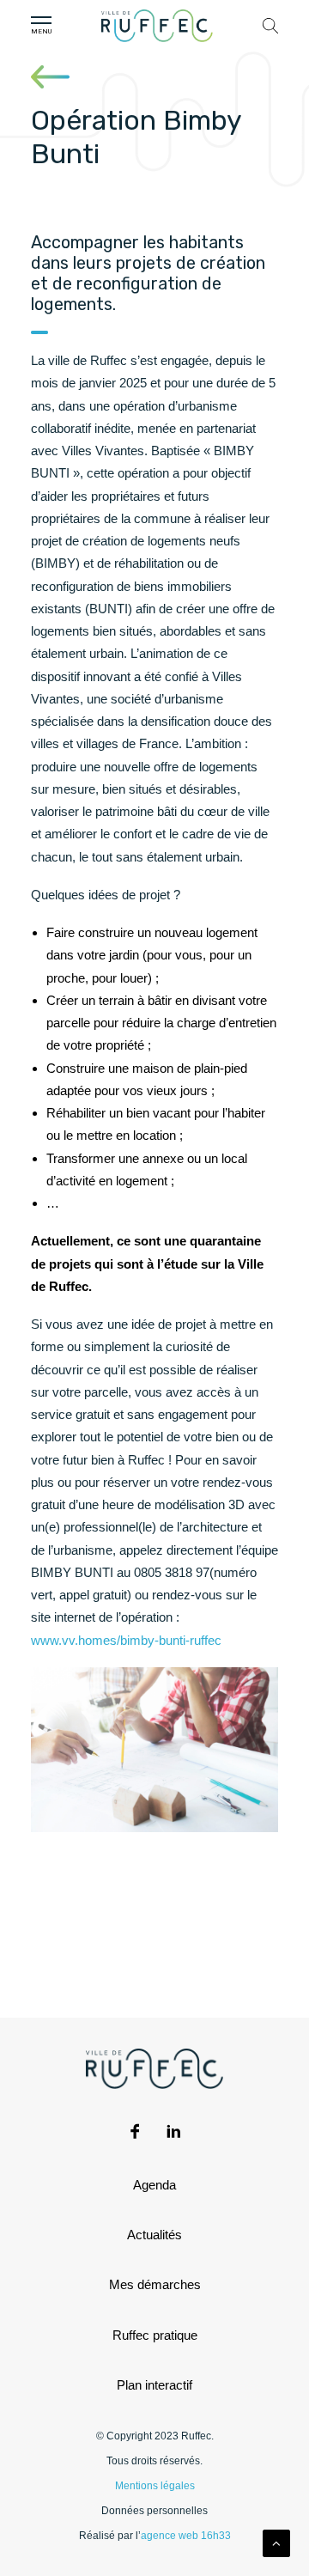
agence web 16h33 (186, 2536)
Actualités (154, 2235)
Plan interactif (154, 2385)
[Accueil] (157, 26)
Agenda (154, 2185)
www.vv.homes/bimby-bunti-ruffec (126, 1640)
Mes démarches (155, 2284)
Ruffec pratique (155, 2335)
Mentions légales (155, 2486)
